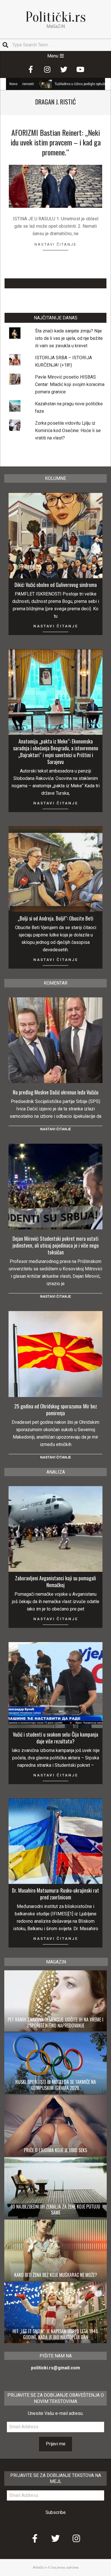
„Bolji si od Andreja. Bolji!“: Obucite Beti (55, 918)
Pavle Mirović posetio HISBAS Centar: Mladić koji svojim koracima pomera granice (70, 384)
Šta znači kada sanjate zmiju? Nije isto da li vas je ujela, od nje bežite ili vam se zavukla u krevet (69, 338)
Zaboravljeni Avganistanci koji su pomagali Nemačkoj (55, 1581)
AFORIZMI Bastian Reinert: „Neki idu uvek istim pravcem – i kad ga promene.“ (56, 142)
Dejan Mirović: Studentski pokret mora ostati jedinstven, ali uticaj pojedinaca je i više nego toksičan (56, 1245)
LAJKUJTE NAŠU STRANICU (56, 283)
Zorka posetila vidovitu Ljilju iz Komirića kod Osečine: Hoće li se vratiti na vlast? (68, 431)
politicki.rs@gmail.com (55, 2368)
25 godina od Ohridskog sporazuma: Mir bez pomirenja (56, 1410)
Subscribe (56, 2512)
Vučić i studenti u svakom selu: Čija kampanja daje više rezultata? (55, 1738)
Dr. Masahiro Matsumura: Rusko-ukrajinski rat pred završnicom (55, 1894)
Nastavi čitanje (55, 244)
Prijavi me (56, 2444)
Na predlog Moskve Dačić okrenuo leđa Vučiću (56, 1092)
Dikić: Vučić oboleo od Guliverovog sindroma (56, 585)
